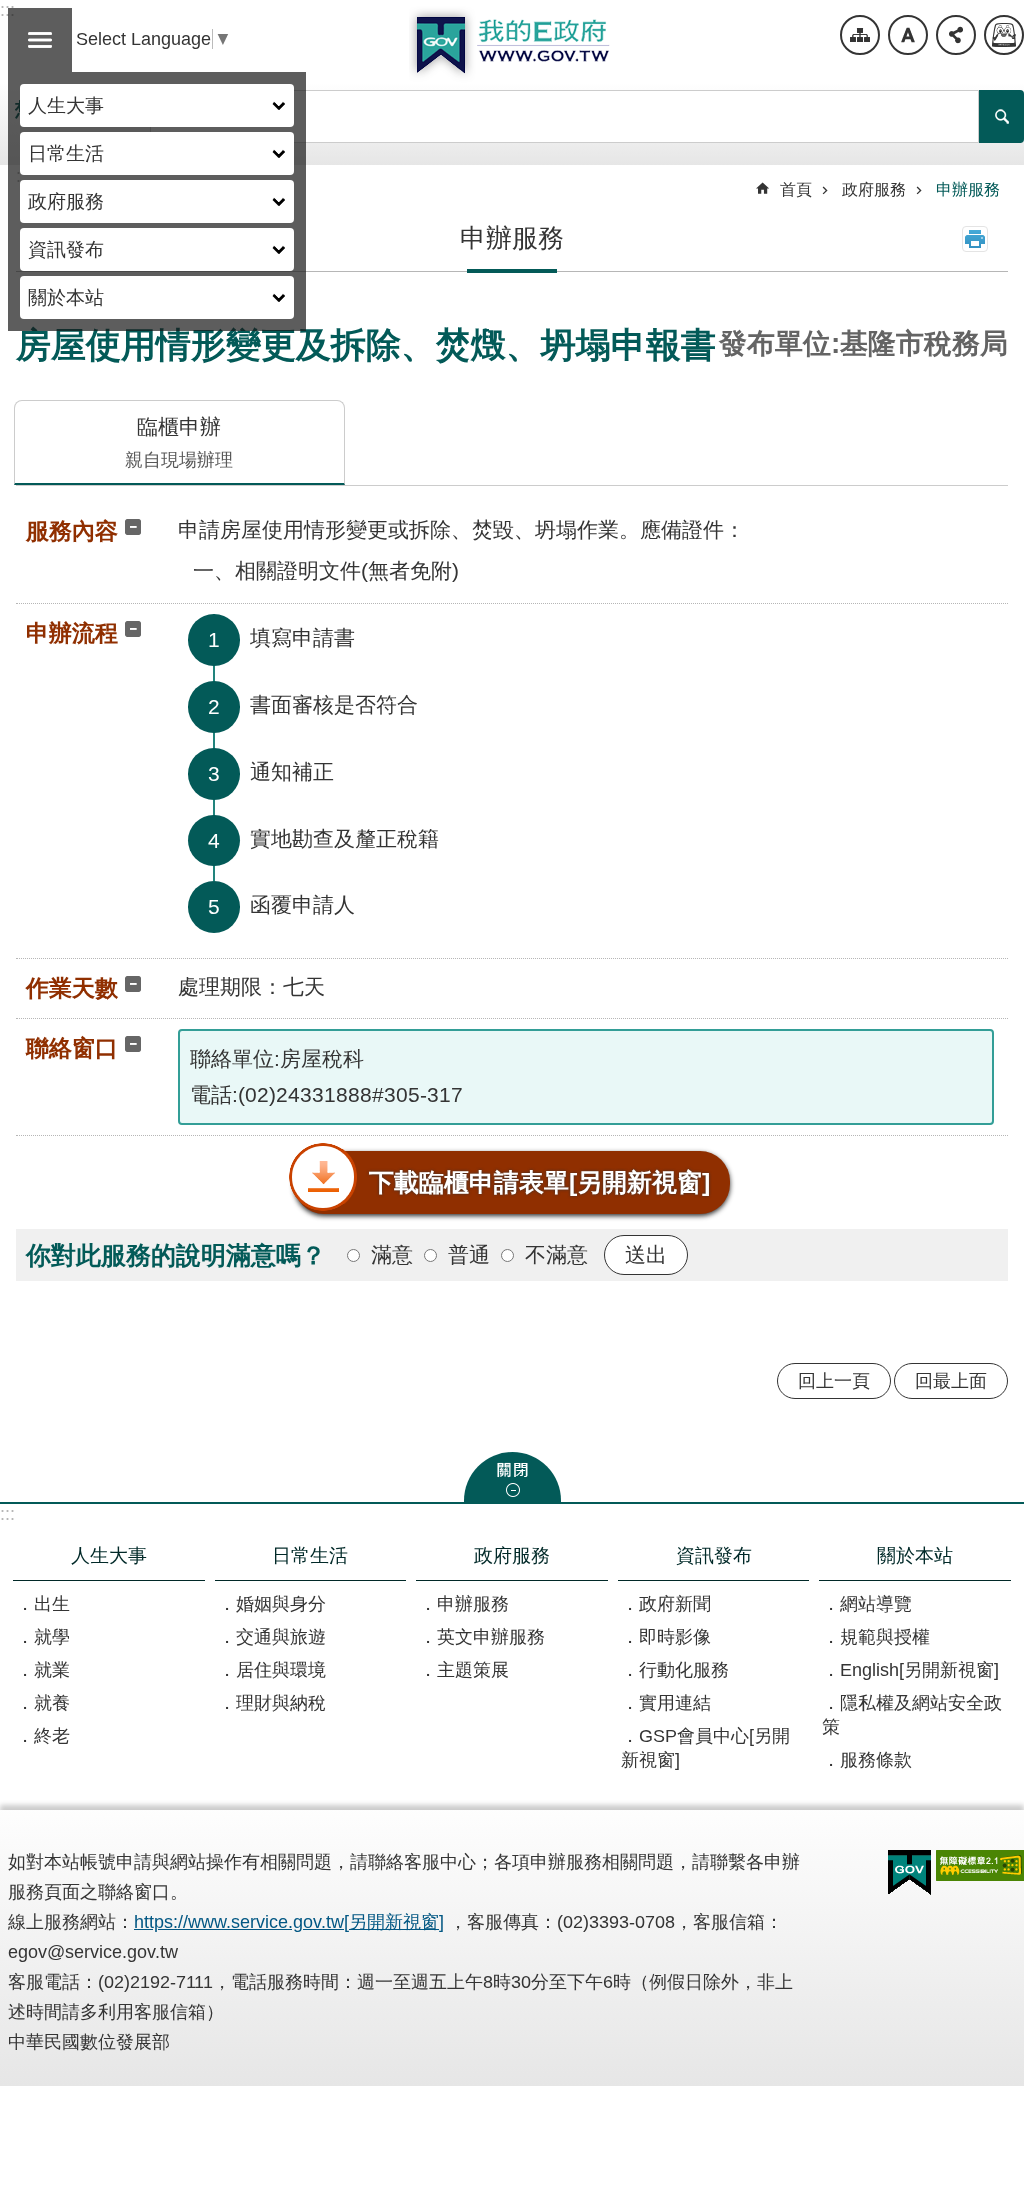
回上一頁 (834, 1381)
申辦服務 (968, 189)
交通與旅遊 (281, 1637)
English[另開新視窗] (919, 1670)
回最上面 (951, 1381)
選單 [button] (40, 40)
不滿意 (556, 1254)
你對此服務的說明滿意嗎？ (176, 1255)
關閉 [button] (512, 1477)
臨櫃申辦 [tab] (179, 442)
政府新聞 (675, 1604)
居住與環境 (281, 1670)
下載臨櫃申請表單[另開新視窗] (539, 1182)
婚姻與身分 (281, 1604)
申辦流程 (72, 633)
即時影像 (675, 1637)
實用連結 (675, 1703)
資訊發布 (66, 249)
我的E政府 (512, 45)
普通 (469, 1254)
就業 (52, 1670)
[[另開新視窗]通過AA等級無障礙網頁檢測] (980, 1865)
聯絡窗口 (72, 1048)
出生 (52, 1604)
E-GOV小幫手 (1004, 35)
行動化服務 (684, 1670)
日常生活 (66, 153)
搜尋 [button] (1001, 116)
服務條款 (876, 1760)
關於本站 (66, 297)
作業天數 (72, 988)
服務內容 (72, 531)
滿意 (392, 1254)
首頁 (796, 189)
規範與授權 (885, 1637)
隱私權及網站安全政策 (912, 1715)
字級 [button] (908, 35)
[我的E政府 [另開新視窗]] (909, 1873)
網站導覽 (860, 35)
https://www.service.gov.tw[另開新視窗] (289, 1922)
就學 (52, 1637)
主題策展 (473, 1670)
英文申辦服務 (491, 1637)
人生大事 (66, 105)
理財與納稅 (281, 1703)
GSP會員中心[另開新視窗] (705, 1748)
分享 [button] (956, 35)
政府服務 (66, 201)
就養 (52, 1703)
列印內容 (975, 239)
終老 (52, 1736)
